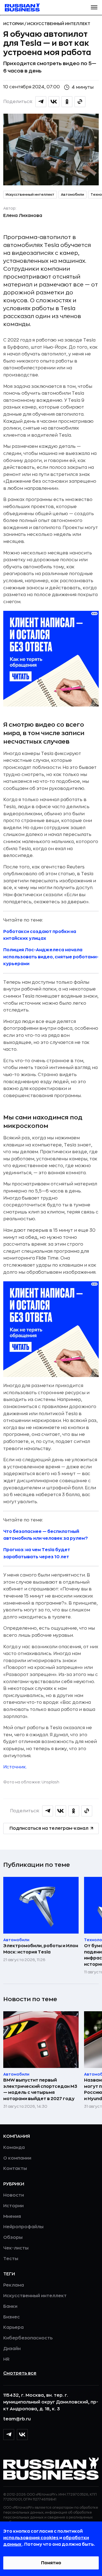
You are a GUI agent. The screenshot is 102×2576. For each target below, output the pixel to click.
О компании (17, 2158)
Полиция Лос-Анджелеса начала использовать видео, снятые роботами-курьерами (51, 957)
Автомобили (72, 195)
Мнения (12, 2216)
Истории (14, 24)
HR (6, 2359)
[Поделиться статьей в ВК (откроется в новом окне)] (54, 102)
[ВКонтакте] (22, 2435)
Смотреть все (20, 2373)
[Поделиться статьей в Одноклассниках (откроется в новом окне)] (67, 102)
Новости (14, 2195)
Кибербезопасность (28, 2338)
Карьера (13, 2327)
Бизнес (12, 2317)
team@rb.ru (17, 2419)
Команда (14, 2148)
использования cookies (31, 2538)
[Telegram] (9, 2435)
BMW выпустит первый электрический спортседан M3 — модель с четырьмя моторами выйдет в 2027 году (40, 2089)
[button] (94, 7)
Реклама (14, 2285)
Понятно (51, 2563)
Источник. (15, 1767)
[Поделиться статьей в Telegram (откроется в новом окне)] (41, 102)
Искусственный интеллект (59, 24)
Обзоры (13, 2237)
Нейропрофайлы (23, 2227)
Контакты (15, 2169)
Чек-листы (16, 2248)
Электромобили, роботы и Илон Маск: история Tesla (41, 1949)
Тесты (11, 2259)
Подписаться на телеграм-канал (49, 1828)
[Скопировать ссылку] (80, 102)
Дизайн (12, 2349)
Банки (10, 2306)
